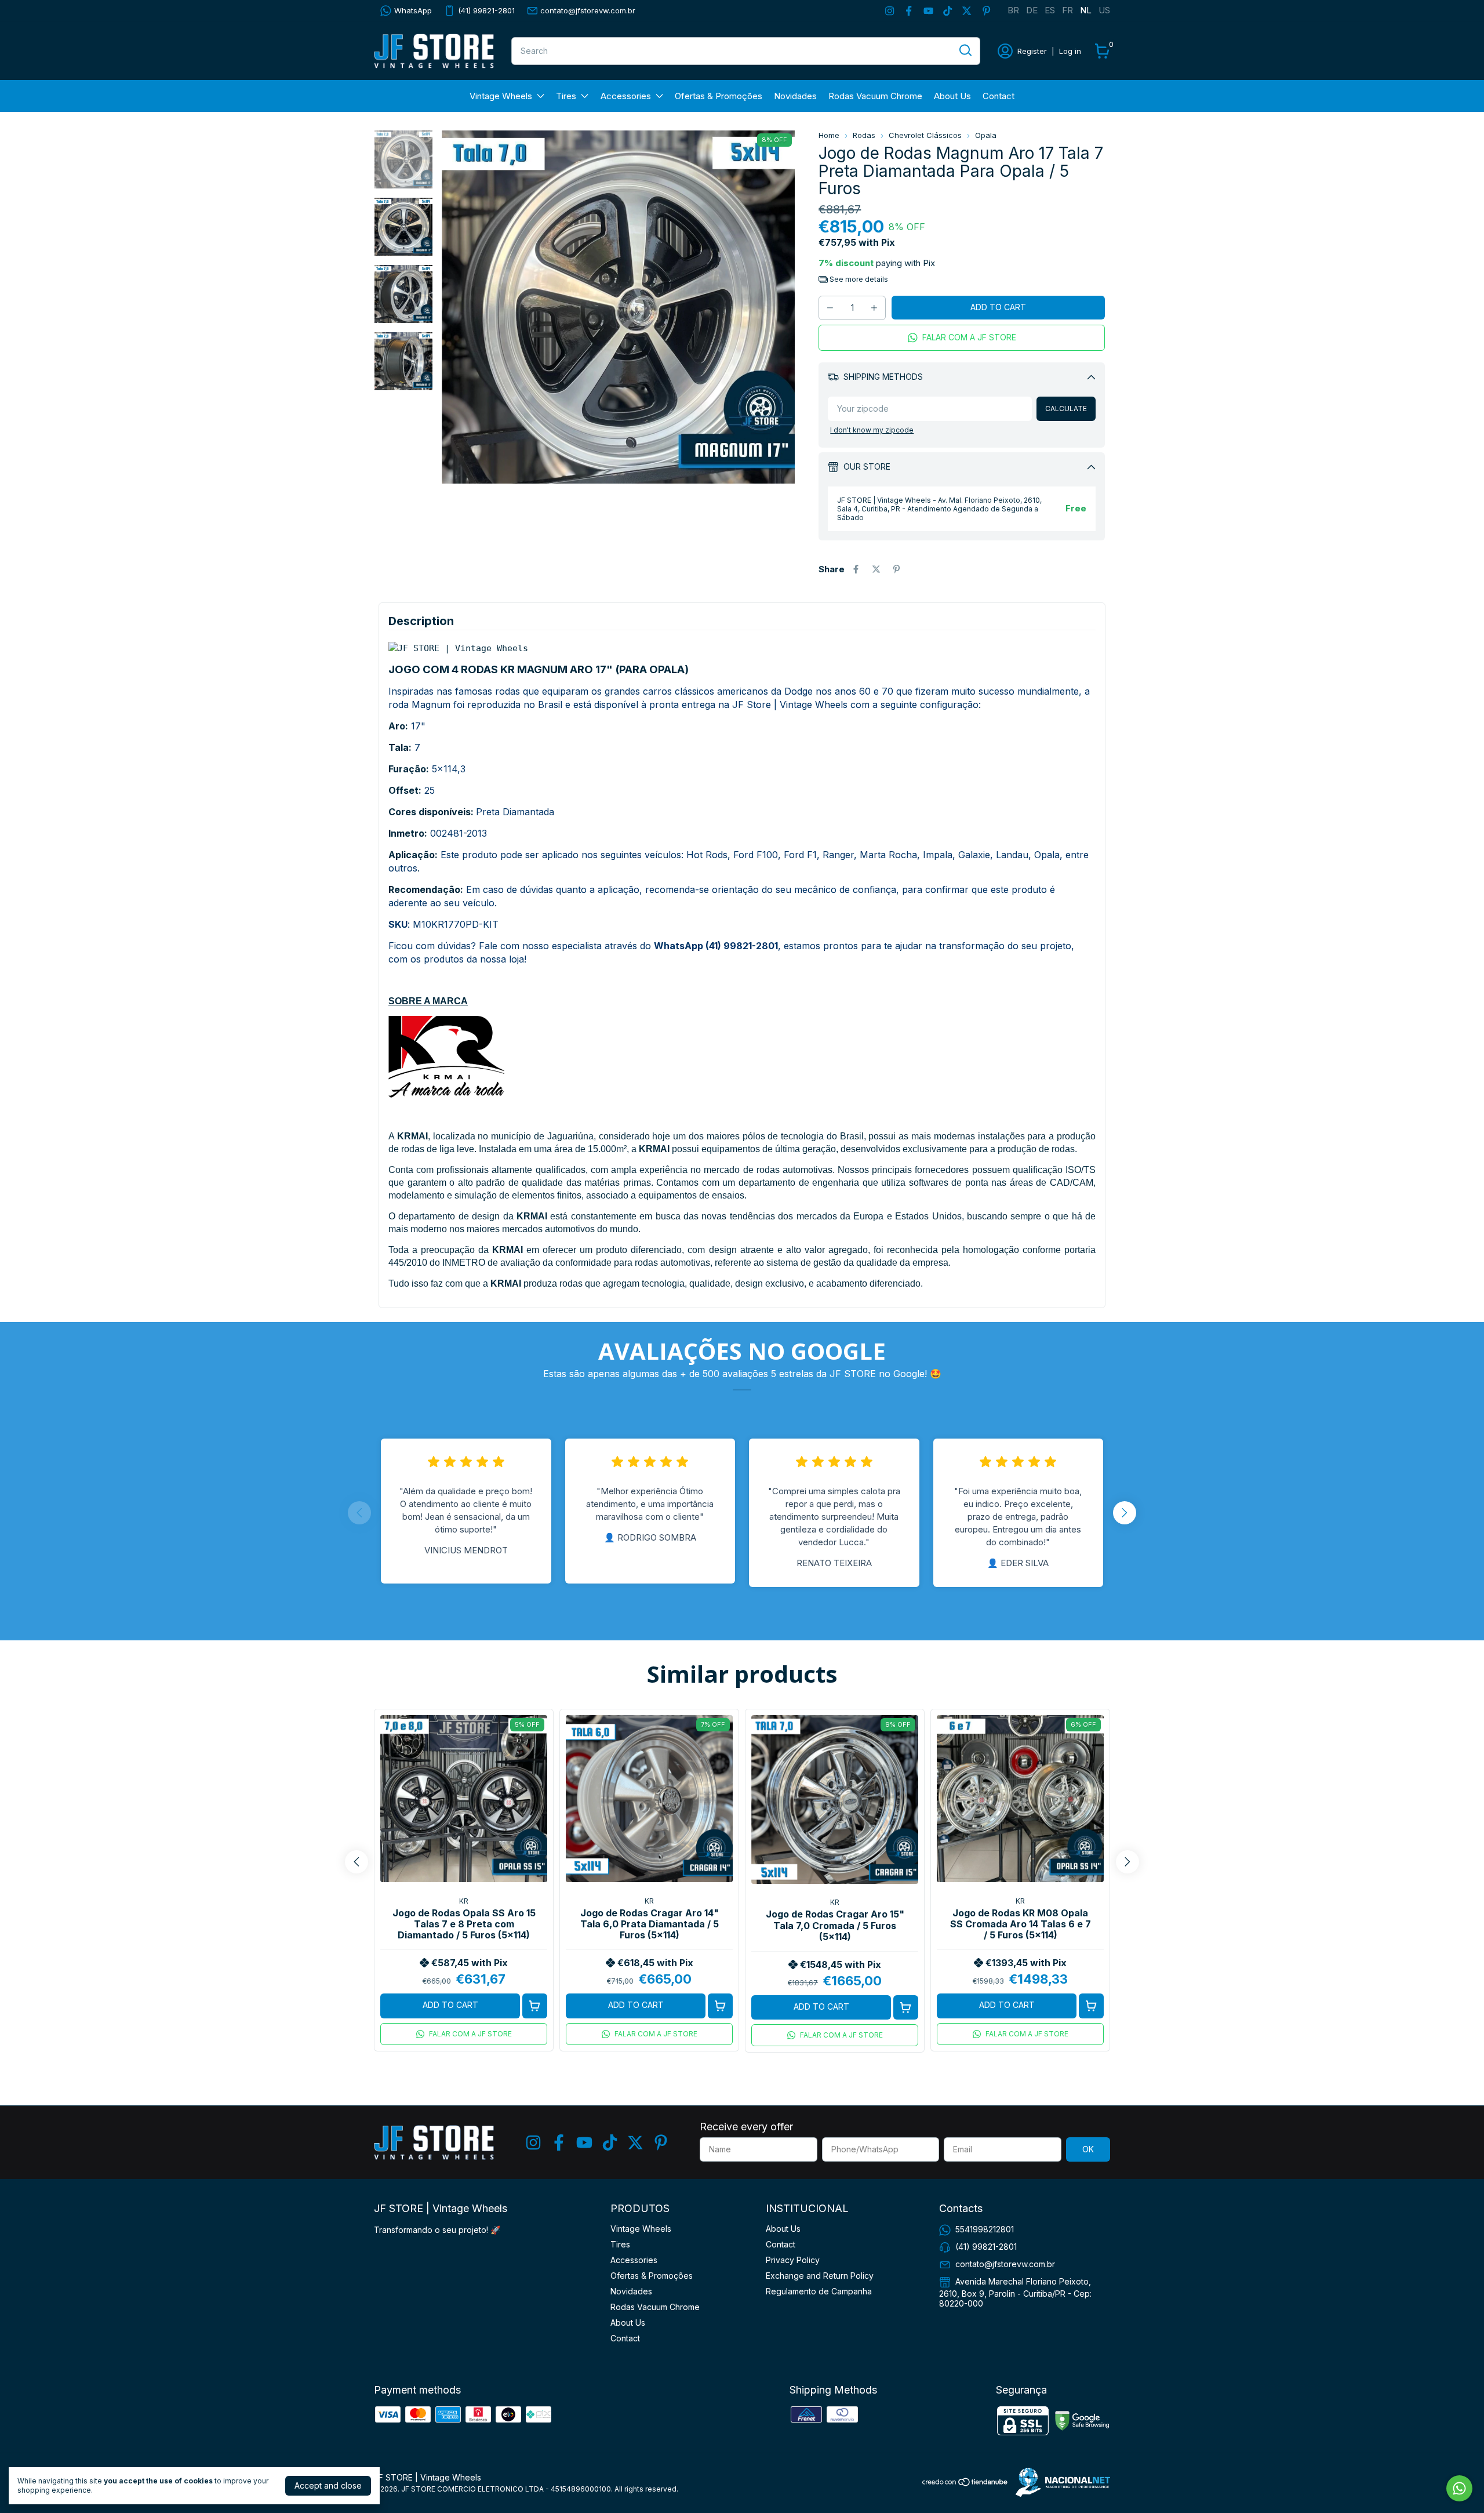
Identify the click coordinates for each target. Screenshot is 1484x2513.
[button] (962, 338)
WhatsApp (413, 10)
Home (829, 135)
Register (1032, 51)
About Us (952, 96)
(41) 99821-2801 (486, 10)
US (1104, 10)
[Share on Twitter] (876, 569)
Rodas (864, 135)
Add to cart (450, 2005)
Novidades (795, 96)
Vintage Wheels (501, 96)
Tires (566, 96)
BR (1013, 10)
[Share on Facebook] (856, 569)
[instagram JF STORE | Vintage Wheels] (890, 11)
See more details (858, 279)
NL (1086, 10)
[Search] (965, 50)
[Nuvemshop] (965, 2484)
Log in (1070, 51)
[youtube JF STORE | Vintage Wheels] (928, 11)
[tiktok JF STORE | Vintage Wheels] (947, 11)
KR (464, 1901)
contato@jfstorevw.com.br (588, 10)
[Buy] (535, 2006)
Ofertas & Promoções (719, 96)
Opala (986, 135)
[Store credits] (1060, 2482)
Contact (999, 96)
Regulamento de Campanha (819, 2291)
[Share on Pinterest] (896, 569)
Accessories (626, 96)
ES (1050, 10)
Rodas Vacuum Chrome (875, 96)
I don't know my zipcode (872, 430)
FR (1067, 10)
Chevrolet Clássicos (925, 135)
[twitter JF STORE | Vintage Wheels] (967, 11)
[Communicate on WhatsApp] (1459, 2488)
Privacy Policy (793, 2260)
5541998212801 (985, 2229)
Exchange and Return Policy (820, 2276)
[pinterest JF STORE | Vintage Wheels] (986, 11)
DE (1032, 10)
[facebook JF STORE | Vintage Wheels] (909, 11)
